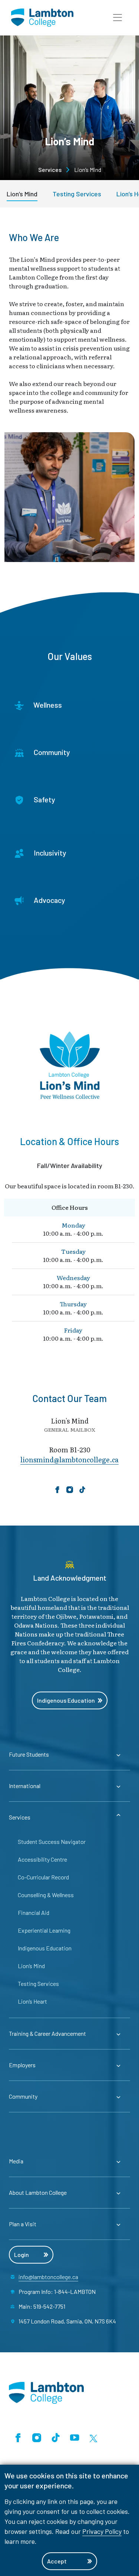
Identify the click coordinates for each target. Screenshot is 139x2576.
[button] (118, 18)
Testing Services (77, 194)
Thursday (73, 1304)
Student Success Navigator (52, 1842)
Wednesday (73, 1277)
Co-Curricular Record (43, 1877)
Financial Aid (34, 1912)
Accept (57, 2561)
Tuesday (73, 1251)
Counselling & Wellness (46, 1895)
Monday (73, 1225)
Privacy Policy (102, 2531)
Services (50, 170)
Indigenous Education (66, 1700)
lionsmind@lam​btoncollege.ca (69, 1460)
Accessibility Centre (42, 1859)
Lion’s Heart (32, 2001)
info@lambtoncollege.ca (48, 2277)
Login (21, 2255)
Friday (73, 1330)
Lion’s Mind (22, 194)
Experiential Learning (44, 1930)
